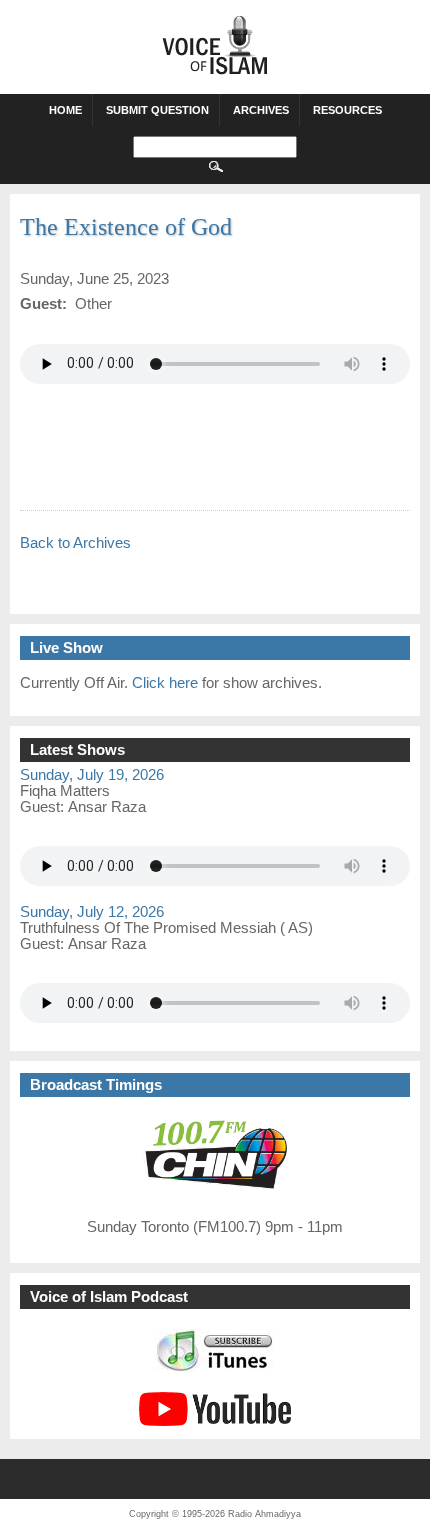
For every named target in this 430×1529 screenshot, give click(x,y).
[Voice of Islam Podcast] (215, 1368)
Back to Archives (75, 543)
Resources (347, 110)
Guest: (44, 807)
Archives (261, 110)
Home (65, 110)
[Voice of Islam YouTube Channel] (215, 1421)
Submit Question (157, 110)
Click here (165, 683)
